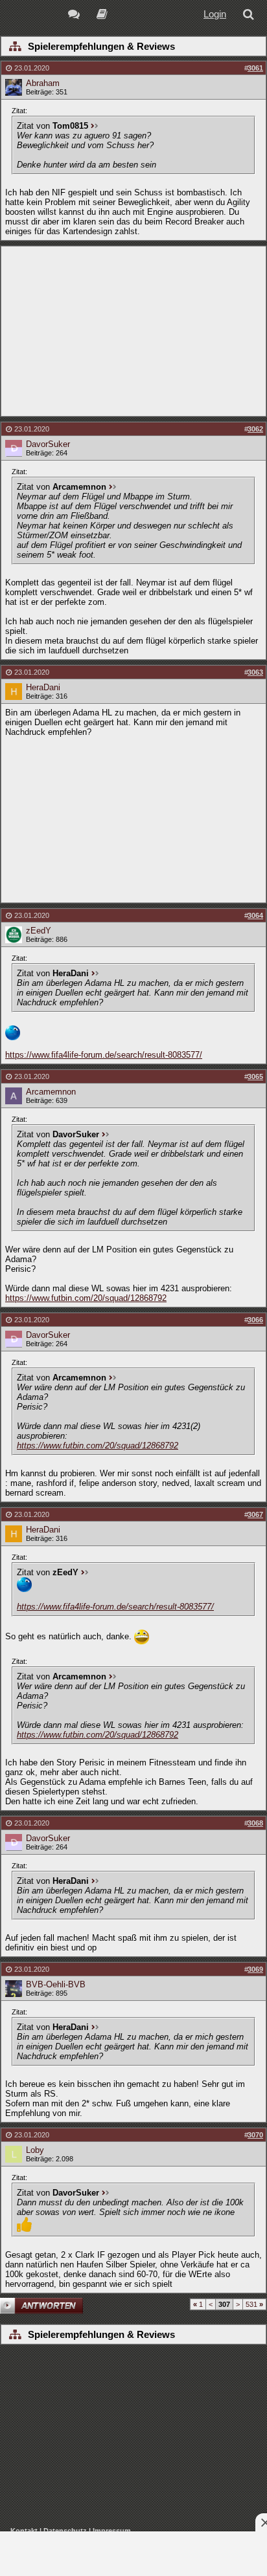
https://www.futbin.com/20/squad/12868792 (86, 1298)
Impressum (112, 2531)
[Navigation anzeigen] (15, 47)
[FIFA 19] (102, 16)
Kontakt (24, 2531)
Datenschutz (65, 2531)
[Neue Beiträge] (76, 16)
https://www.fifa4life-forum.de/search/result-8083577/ (104, 1055)
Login (215, 14)
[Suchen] (251, 16)
